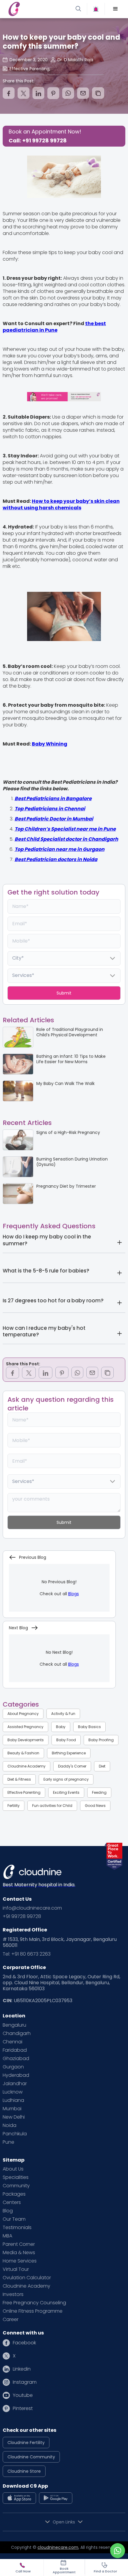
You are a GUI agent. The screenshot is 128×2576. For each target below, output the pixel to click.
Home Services (20, 2261)
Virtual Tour (16, 2269)
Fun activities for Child (52, 1806)
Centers (12, 2202)
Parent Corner (19, 2244)
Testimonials (17, 2228)
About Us (13, 2169)
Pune (8, 2142)
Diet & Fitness (19, 1779)
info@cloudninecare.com (32, 1908)
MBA (7, 2236)
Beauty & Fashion (23, 1753)
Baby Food (66, 1740)
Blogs (74, 1594)
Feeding (99, 1792)
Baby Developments (26, 1740)
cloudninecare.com (58, 2547)
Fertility (14, 1806)
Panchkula (15, 2134)
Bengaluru (14, 2025)
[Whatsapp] (68, 93)
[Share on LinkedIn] (38, 93)
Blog (8, 2211)
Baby (61, 1727)
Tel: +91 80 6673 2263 (27, 1954)
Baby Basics (89, 1727)
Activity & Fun (63, 1714)
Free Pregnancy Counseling (34, 2303)
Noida (10, 2125)
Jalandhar (15, 2084)
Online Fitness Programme (33, 2311)
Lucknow (13, 2092)
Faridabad (15, 2050)
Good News (95, 1806)
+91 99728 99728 (22, 1916)
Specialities (16, 2177)
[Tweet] (24, 93)
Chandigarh (17, 2034)
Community (16, 2186)
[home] (35, 9)
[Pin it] (53, 93)
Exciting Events (66, 1792)
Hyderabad (16, 2075)
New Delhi (14, 2117)
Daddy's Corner (72, 1766)
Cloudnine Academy (26, 1766)
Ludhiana (13, 2100)
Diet (102, 1766)
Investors (13, 2294)
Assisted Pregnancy (25, 1727)
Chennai (13, 2042)
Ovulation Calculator (27, 2278)
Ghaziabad (16, 2059)
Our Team (14, 2219)
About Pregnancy (23, 1714)
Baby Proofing (101, 1740)
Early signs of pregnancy (66, 1779)
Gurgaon (13, 2067)
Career (11, 2320)
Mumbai (12, 2109)
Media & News (19, 2253)
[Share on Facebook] (9, 93)
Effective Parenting (24, 1792)
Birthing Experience (69, 1753)
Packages (14, 2194)
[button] (115, 9)
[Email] (83, 93)
